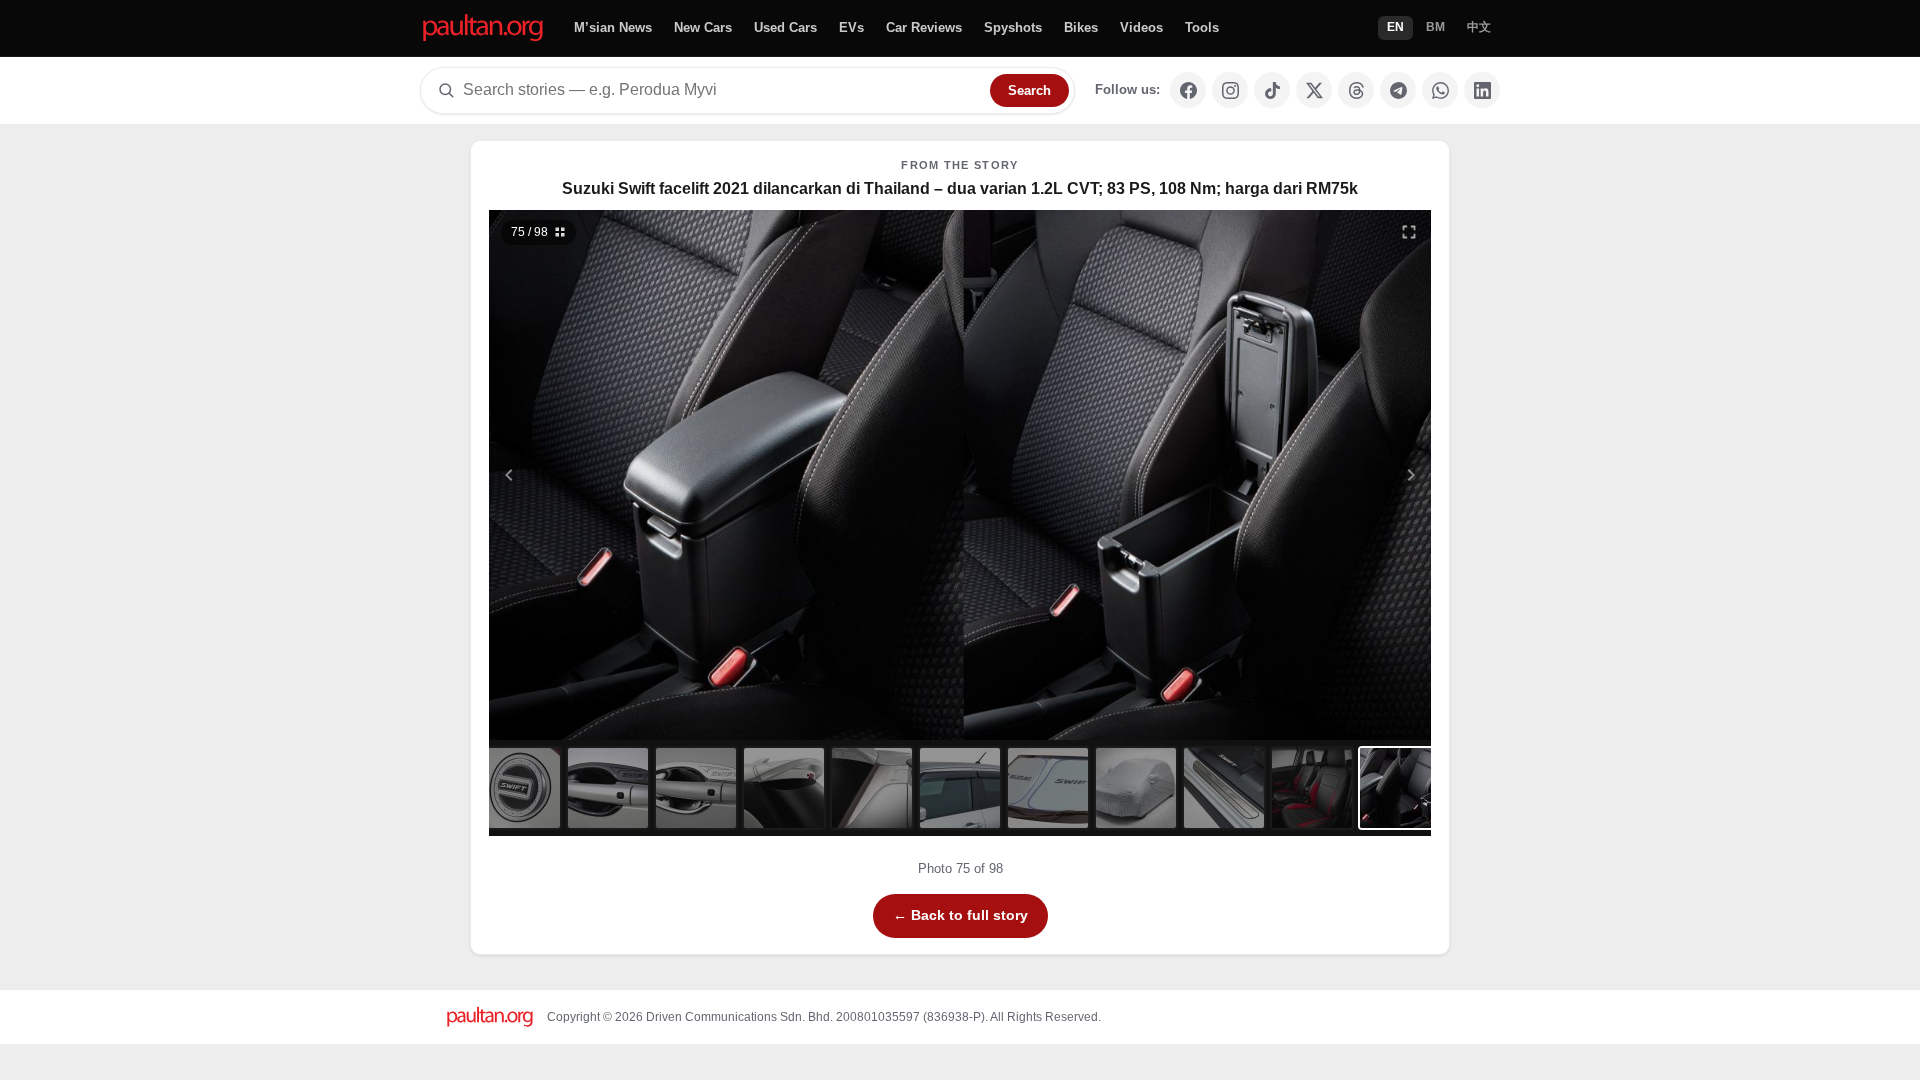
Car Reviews (924, 27)
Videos (1141, 27)
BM (1435, 27)
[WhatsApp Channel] (1440, 90)
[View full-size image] (1409, 232)
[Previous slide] (607, 475)
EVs (851, 27)
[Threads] (1356, 90)
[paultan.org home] (483, 28)
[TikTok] (1272, 90)
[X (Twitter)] (1314, 90)
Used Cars (785, 27)
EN (1395, 27)
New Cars (703, 27)
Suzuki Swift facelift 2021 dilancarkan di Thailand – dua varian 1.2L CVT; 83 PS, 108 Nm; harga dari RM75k (960, 188)
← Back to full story (960, 915)
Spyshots (1013, 27)
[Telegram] (1398, 90)
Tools (1202, 27)
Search (1029, 90)
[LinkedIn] (1482, 90)
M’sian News (613, 27)
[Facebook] (1188, 90)
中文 (1479, 27)
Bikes (1081, 27)
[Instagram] (1230, 90)
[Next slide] (1314, 475)
